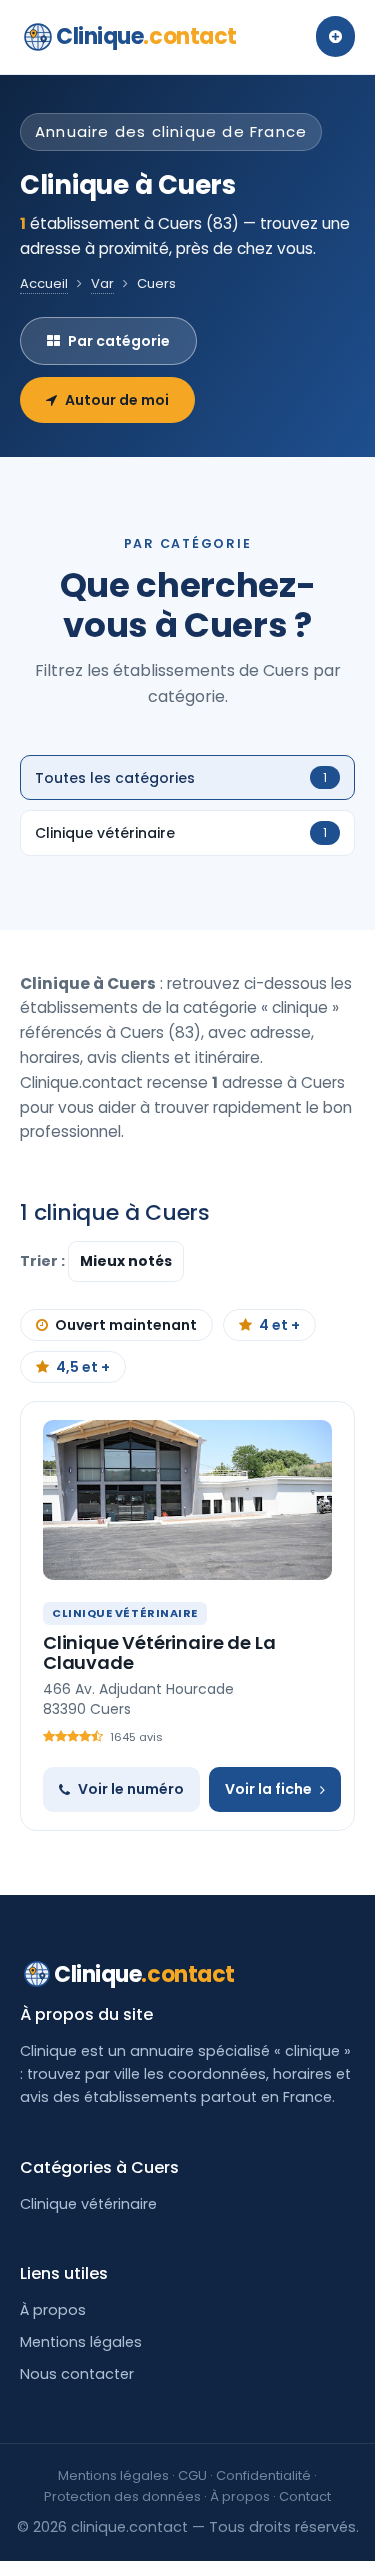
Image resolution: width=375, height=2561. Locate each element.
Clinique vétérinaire (88, 2204)
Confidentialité (263, 2475)
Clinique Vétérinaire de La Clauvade (159, 1652)
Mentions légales (81, 2342)
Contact (305, 2496)
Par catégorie (119, 341)
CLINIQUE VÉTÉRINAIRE (125, 1613)
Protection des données (122, 2496)
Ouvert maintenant (126, 1325)
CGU (192, 2475)
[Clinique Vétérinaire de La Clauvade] (187, 1500)
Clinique (146, 36)
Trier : (44, 1261)
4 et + (279, 1325)
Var (102, 283)
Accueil (44, 283)
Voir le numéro (131, 1789)
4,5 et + (83, 1367)
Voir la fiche (268, 1789)
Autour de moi (117, 400)
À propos (53, 2310)
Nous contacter (77, 2374)
